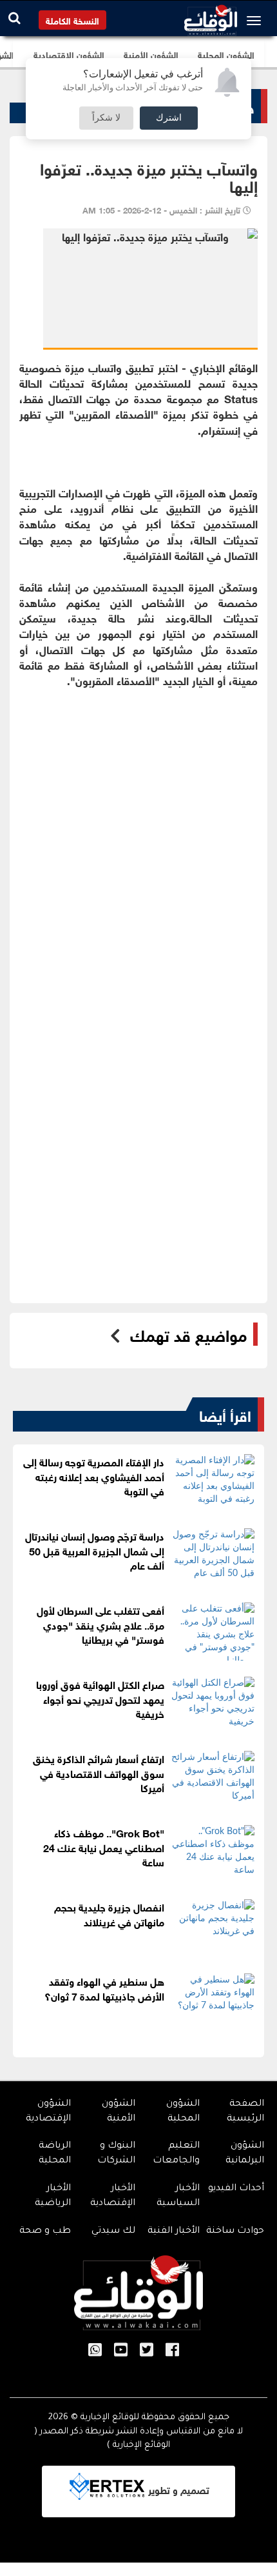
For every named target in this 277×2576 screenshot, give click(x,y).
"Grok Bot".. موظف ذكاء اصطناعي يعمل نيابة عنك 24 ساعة (104, 1847)
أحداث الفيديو (236, 2189)
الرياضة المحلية (55, 2154)
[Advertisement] (138, 858)
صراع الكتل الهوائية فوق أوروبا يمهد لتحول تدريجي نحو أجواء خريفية (100, 1698)
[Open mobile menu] (257, 21)
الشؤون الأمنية (119, 2112)
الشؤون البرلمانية (245, 2154)
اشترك (169, 118)
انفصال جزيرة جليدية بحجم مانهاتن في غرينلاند (109, 1913)
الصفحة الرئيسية (245, 2112)
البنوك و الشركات (116, 2154)
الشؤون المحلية (183, 2112)
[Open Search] (14, 18)
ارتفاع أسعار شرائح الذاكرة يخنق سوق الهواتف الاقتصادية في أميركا (99, 1772)
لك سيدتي (113, 2232)
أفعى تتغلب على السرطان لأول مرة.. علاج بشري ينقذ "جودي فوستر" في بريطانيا (100, 1624)
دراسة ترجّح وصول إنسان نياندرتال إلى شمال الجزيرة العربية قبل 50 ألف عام (95, 1550)
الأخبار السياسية (178, 2196)
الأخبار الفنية (174, 2232)
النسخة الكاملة (72, 20)
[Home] (211, 17)
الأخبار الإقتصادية (113, 2196)
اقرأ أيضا (225, 1414)
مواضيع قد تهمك (188, 1334)
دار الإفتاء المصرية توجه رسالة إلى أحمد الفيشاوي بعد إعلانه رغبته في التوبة (94, 1476)
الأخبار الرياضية (53, 2196)
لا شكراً (106, 118)
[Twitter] (147, 2351)
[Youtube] (121, 2351)
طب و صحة (45, 2232)
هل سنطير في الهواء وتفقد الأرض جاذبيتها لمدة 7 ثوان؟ (104, 1988)
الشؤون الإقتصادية (48, 2112)
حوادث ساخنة (235, 2232)
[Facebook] (172, 2351)
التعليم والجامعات (176, 2154)
